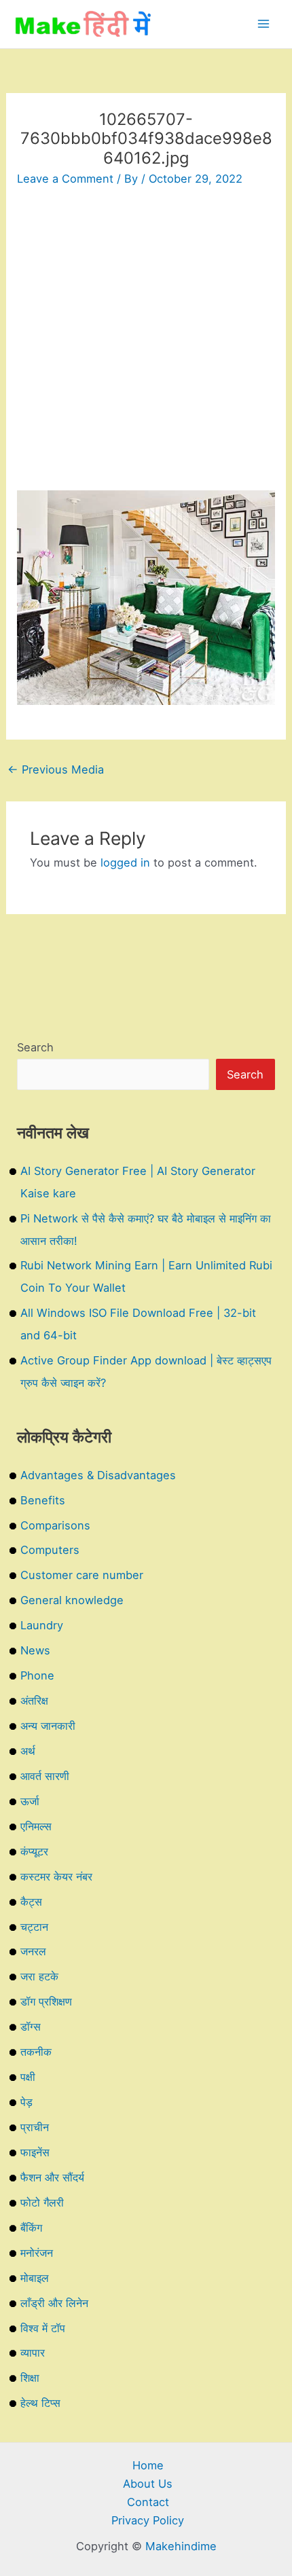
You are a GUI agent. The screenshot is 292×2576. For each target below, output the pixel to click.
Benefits (43, 1500)
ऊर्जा (30, 1801)
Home (148, 2465)
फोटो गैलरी (42, 2202)
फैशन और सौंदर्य (52, 2177)
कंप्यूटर (34, 1851)
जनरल (33, 1951)
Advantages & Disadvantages (98, 1475)
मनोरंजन (37, 2253)
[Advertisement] (146, 344)
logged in (125, 863)
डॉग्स (31, 2027)
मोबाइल (35, 2278)
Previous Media (56, 769)
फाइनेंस (35, 2152)
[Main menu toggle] (263, 24)
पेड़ (26, 2102)
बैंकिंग (31, 2228)
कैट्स (31, 1902)
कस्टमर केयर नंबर (56, 1876)
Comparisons (55, 1525)
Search (35, 1047)
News (35, 1650)
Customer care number (82, 1575)
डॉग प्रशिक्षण (46, 2001)
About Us (148, 2484)
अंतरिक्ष (34, 1701)
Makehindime (181, 2546)
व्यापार (33, 2353)
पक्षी (28, 2077)
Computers (50, 1550)
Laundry (42, 1625)
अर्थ (28, 1751)
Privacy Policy (148, 2520)
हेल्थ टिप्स (40, 2403)
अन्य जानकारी (48, 1726)
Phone (37, 1675)
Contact (148, 2502)
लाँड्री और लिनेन (54, 2303)
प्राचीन (35, 2127)
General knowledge (72, 1600)
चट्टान (34, 1927)
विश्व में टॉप (43, 2328)
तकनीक (36, 2052)
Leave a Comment (65, 179)
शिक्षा (30, 2378)
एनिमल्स (36, 1826)
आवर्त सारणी (45, 1776)
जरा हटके (39, 1976)
